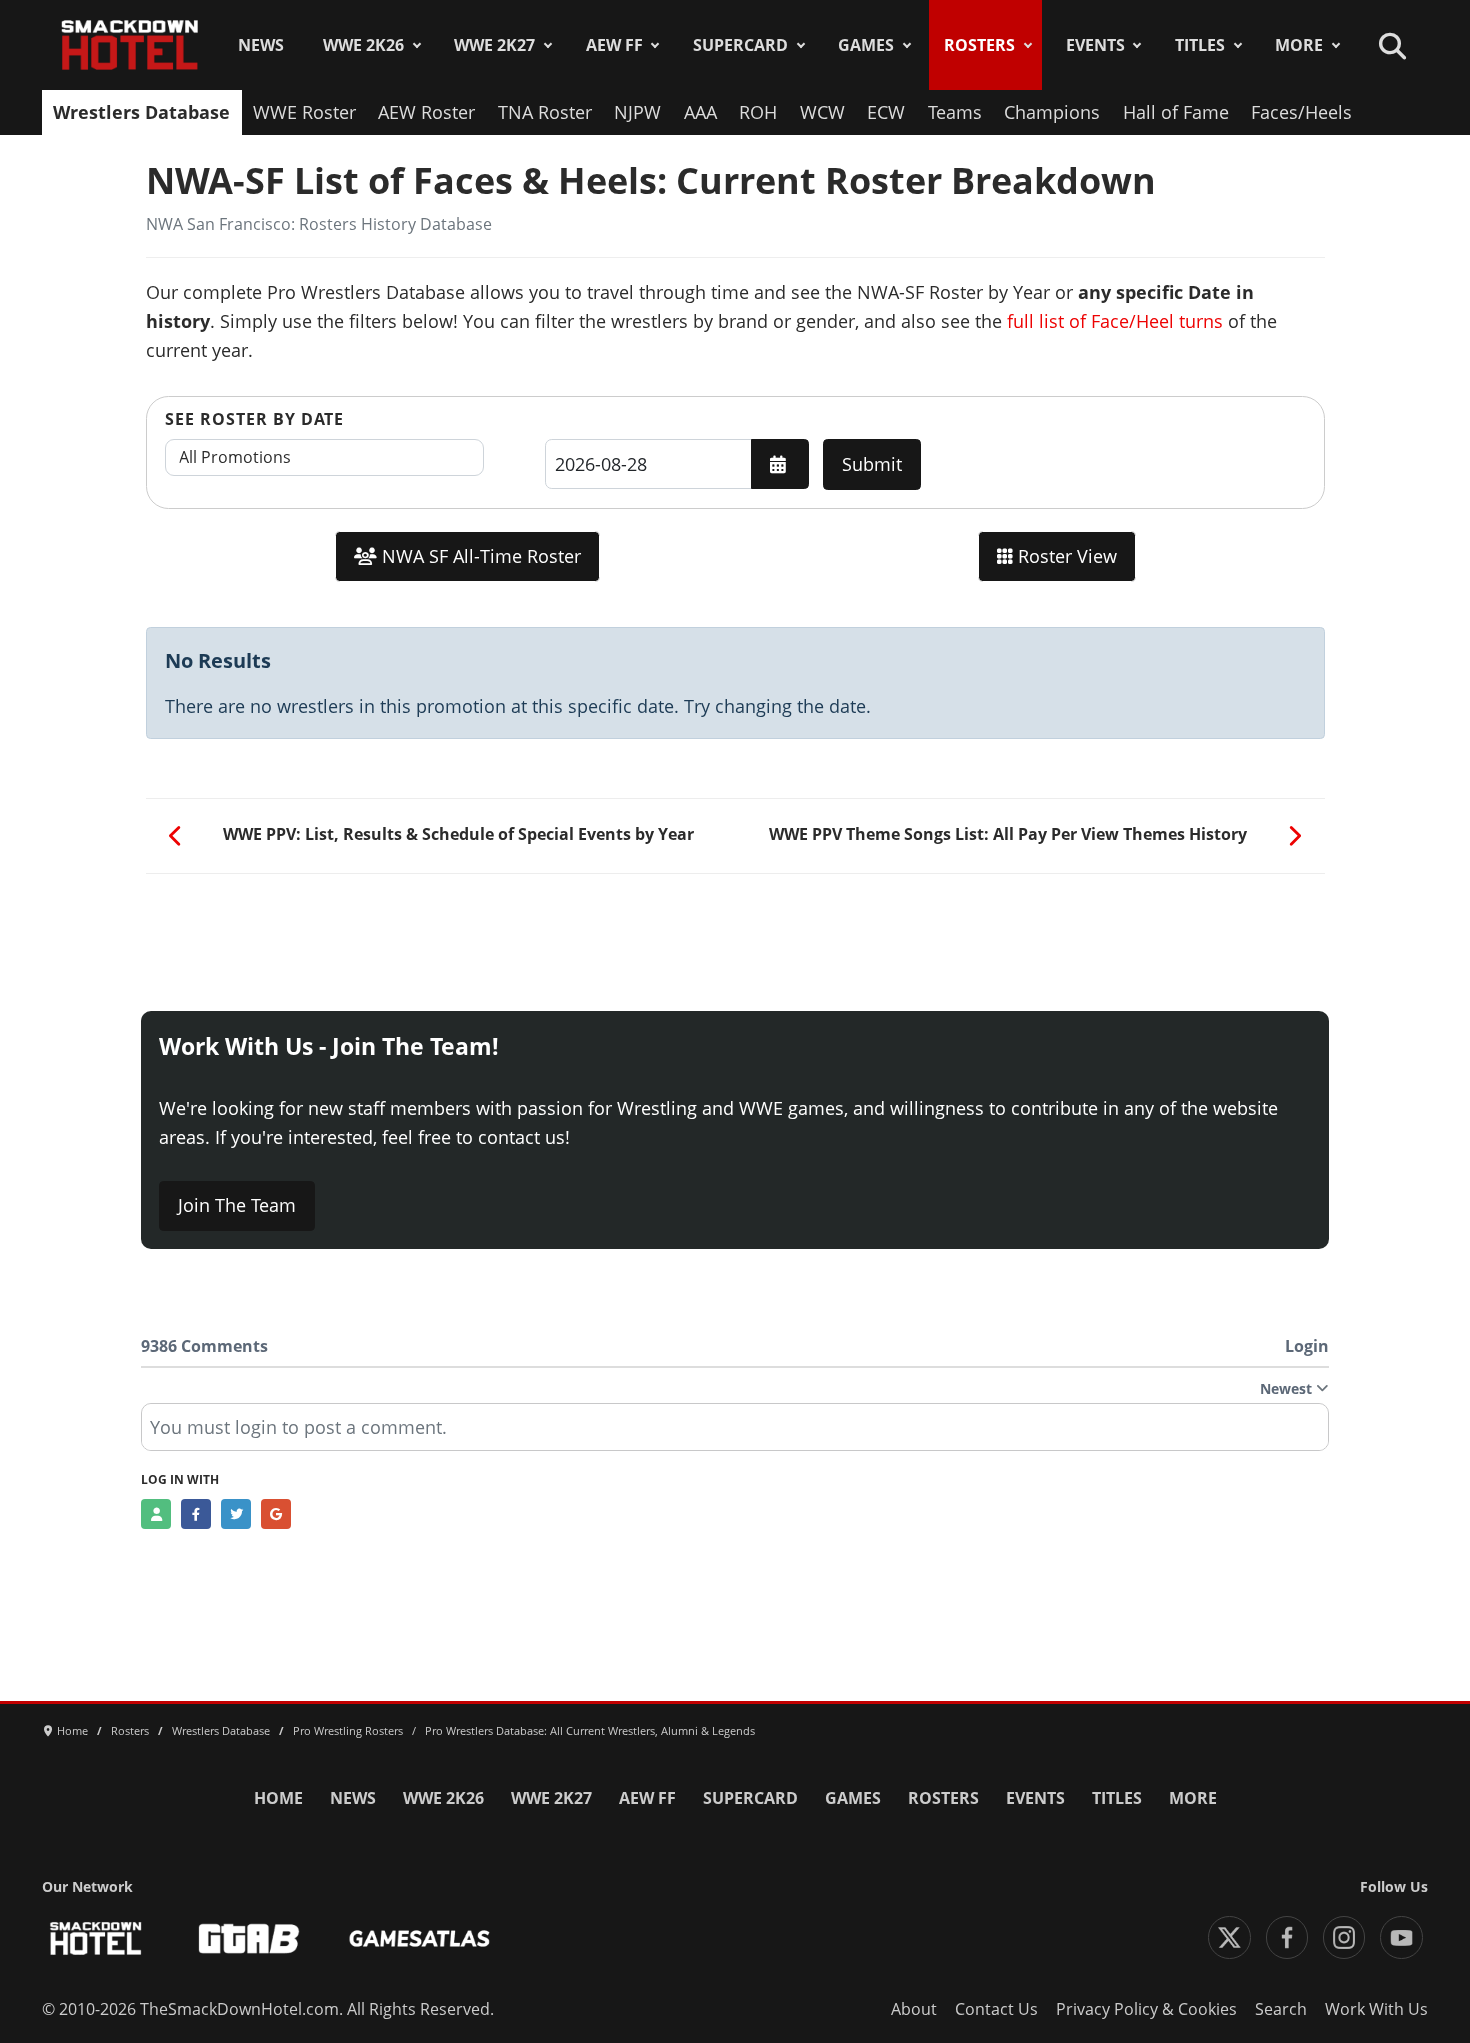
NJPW (637, 112)
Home (278, 1798)
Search (1281, 2009)
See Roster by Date (254, 419)
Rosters (979, 45)
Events (1095, 45)
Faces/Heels (1301, 112)
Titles (1200, 45)
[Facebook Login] (196, 1514)
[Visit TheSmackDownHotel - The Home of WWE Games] (96, 1938)
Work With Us (1376, 2009)
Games (866, 45)
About (914, 2009)
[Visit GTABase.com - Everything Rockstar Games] (249, 1938)
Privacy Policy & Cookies (1146, 2009)
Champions (1052, 112)
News (261, 45)
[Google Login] (276, 1514)
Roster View (1065, 556)
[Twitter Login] (236, 1514)
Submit (872, 464)
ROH (758, 112)
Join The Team (237, 1205)
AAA (700, 112)
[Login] (156, 1514)
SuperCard (740, 45)
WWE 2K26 (363, 45)
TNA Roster (545, 112)
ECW (886, 112)
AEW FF (614, 45)
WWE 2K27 (494, 45)
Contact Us (996, 2009)
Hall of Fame (1176, 112)
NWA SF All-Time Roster (479, 556)
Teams (955, 112)
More (1299, 45)
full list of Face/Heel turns (1115, 321)
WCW (822, 112)
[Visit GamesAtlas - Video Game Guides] (419, 1938)
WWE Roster (304, 112)
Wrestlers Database (141, 112)
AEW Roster (426, 112)
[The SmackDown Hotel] (130, 45)
